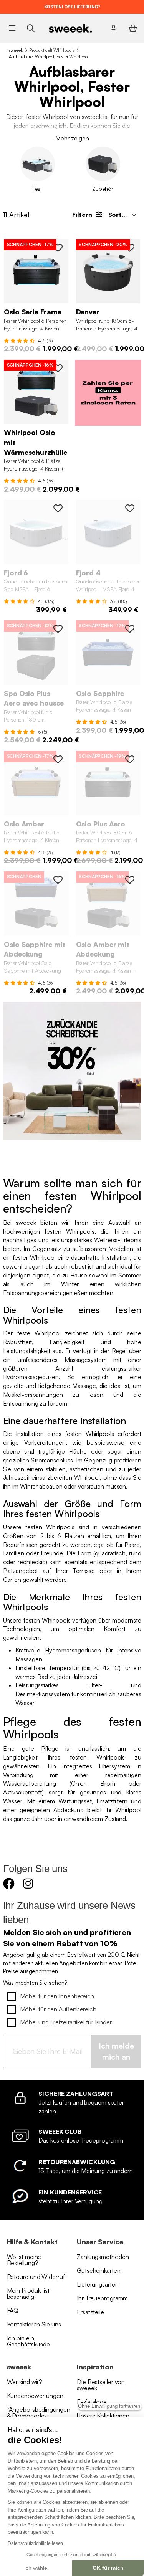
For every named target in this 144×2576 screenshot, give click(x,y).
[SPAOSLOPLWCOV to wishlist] (58, 629)
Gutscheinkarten (99, 2270)
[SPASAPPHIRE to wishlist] (130, 629)
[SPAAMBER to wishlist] (58, 759)
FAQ (13, 2310)
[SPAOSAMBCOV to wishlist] (130, 880)
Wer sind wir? (25, 2382)
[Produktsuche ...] (31, 28)
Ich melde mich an (116, 2051)
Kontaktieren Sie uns (34, 2324)
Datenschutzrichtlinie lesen (35, 2543)
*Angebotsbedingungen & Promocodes (39, 2412)
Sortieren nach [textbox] (125, 215)
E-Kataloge (92, 2402)
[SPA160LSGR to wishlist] (130, 508)
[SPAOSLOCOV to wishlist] (58, 368)
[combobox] (122, 215)
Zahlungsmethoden (103, 2257)
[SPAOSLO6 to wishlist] (58, 248)
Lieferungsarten (98, 2284)
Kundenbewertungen (35, 2396)
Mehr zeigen (72, 138)
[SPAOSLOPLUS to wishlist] (130, 759)
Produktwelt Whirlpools (52, 50)
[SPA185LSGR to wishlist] (58, 508)
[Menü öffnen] (12, 28)
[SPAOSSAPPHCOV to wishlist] (58, 880)
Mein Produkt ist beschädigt (28, 2293)
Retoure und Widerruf (36, 2277)
